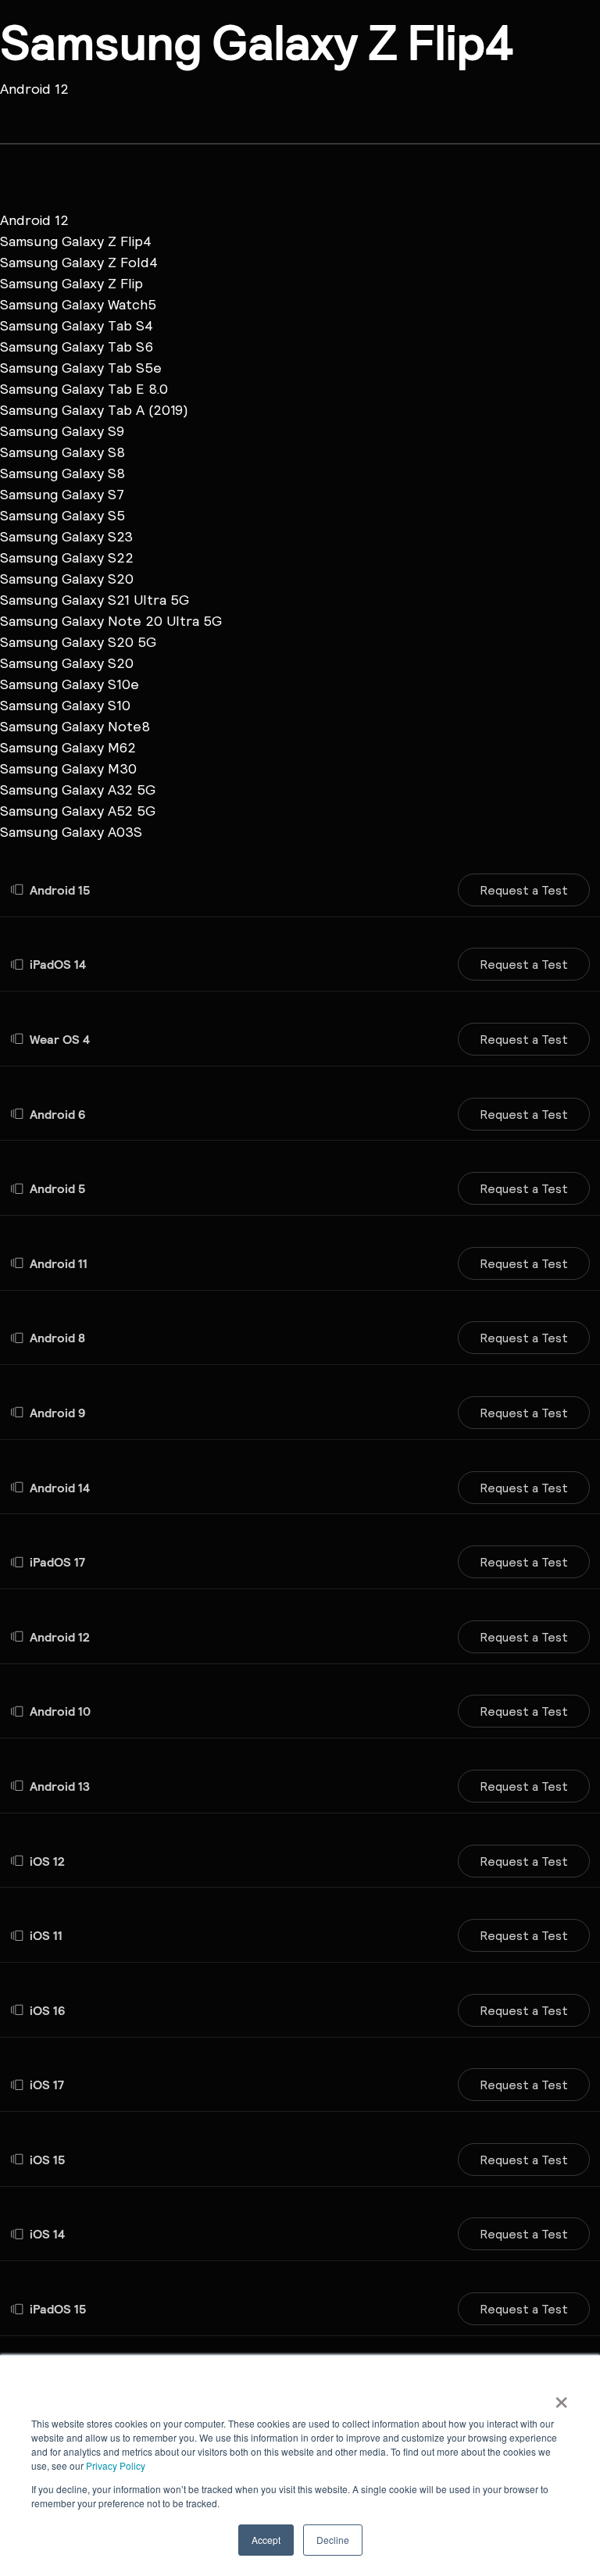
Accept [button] (266, 2540)
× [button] (561, 2397)
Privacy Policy (116, 2465)
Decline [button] (333, 2540)
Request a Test (524, 890)
